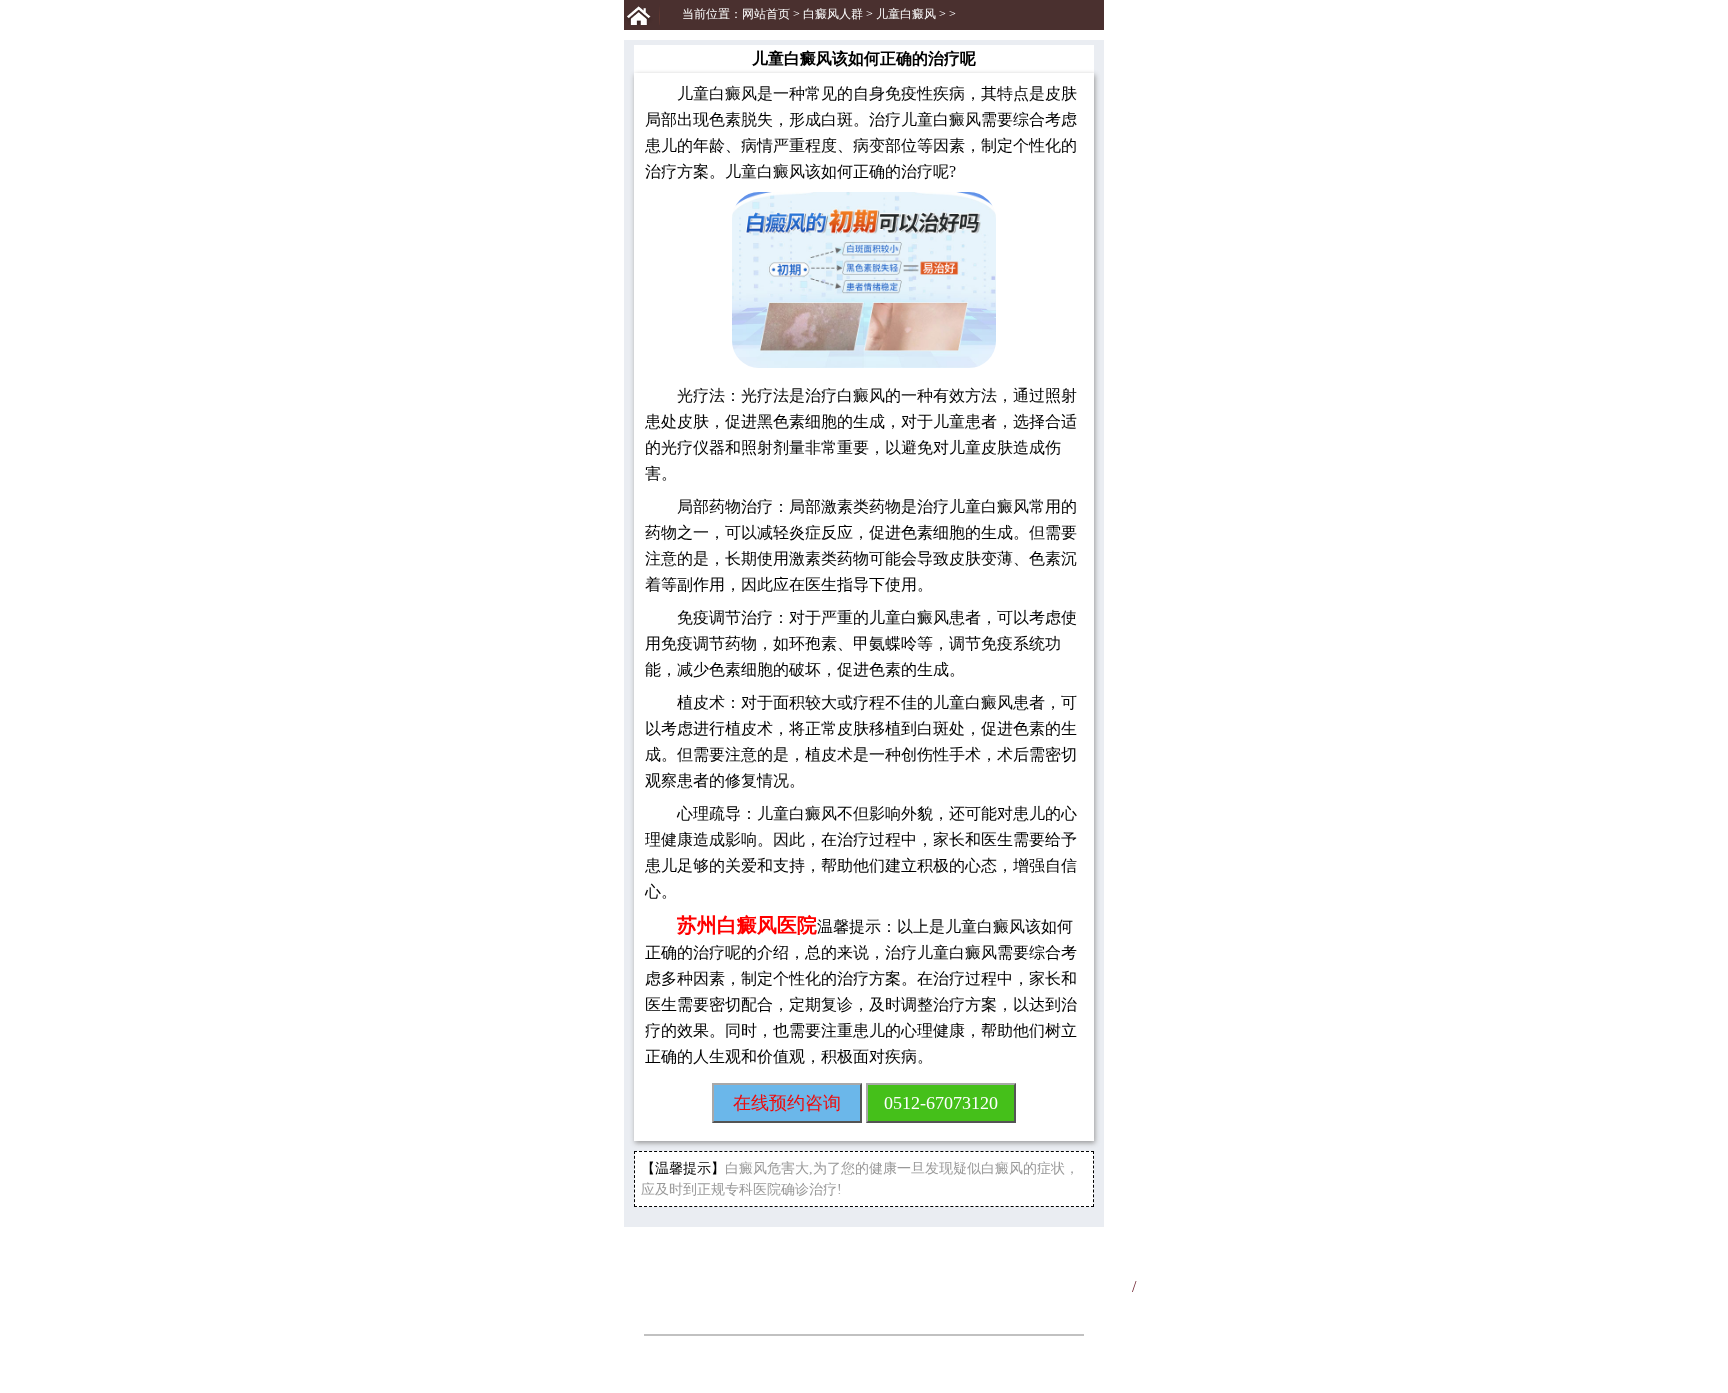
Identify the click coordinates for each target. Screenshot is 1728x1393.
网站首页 (766, 14)
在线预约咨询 (787, 1103)
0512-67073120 (941, 1103)
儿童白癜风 (906, 14)
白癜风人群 (833, 14)
